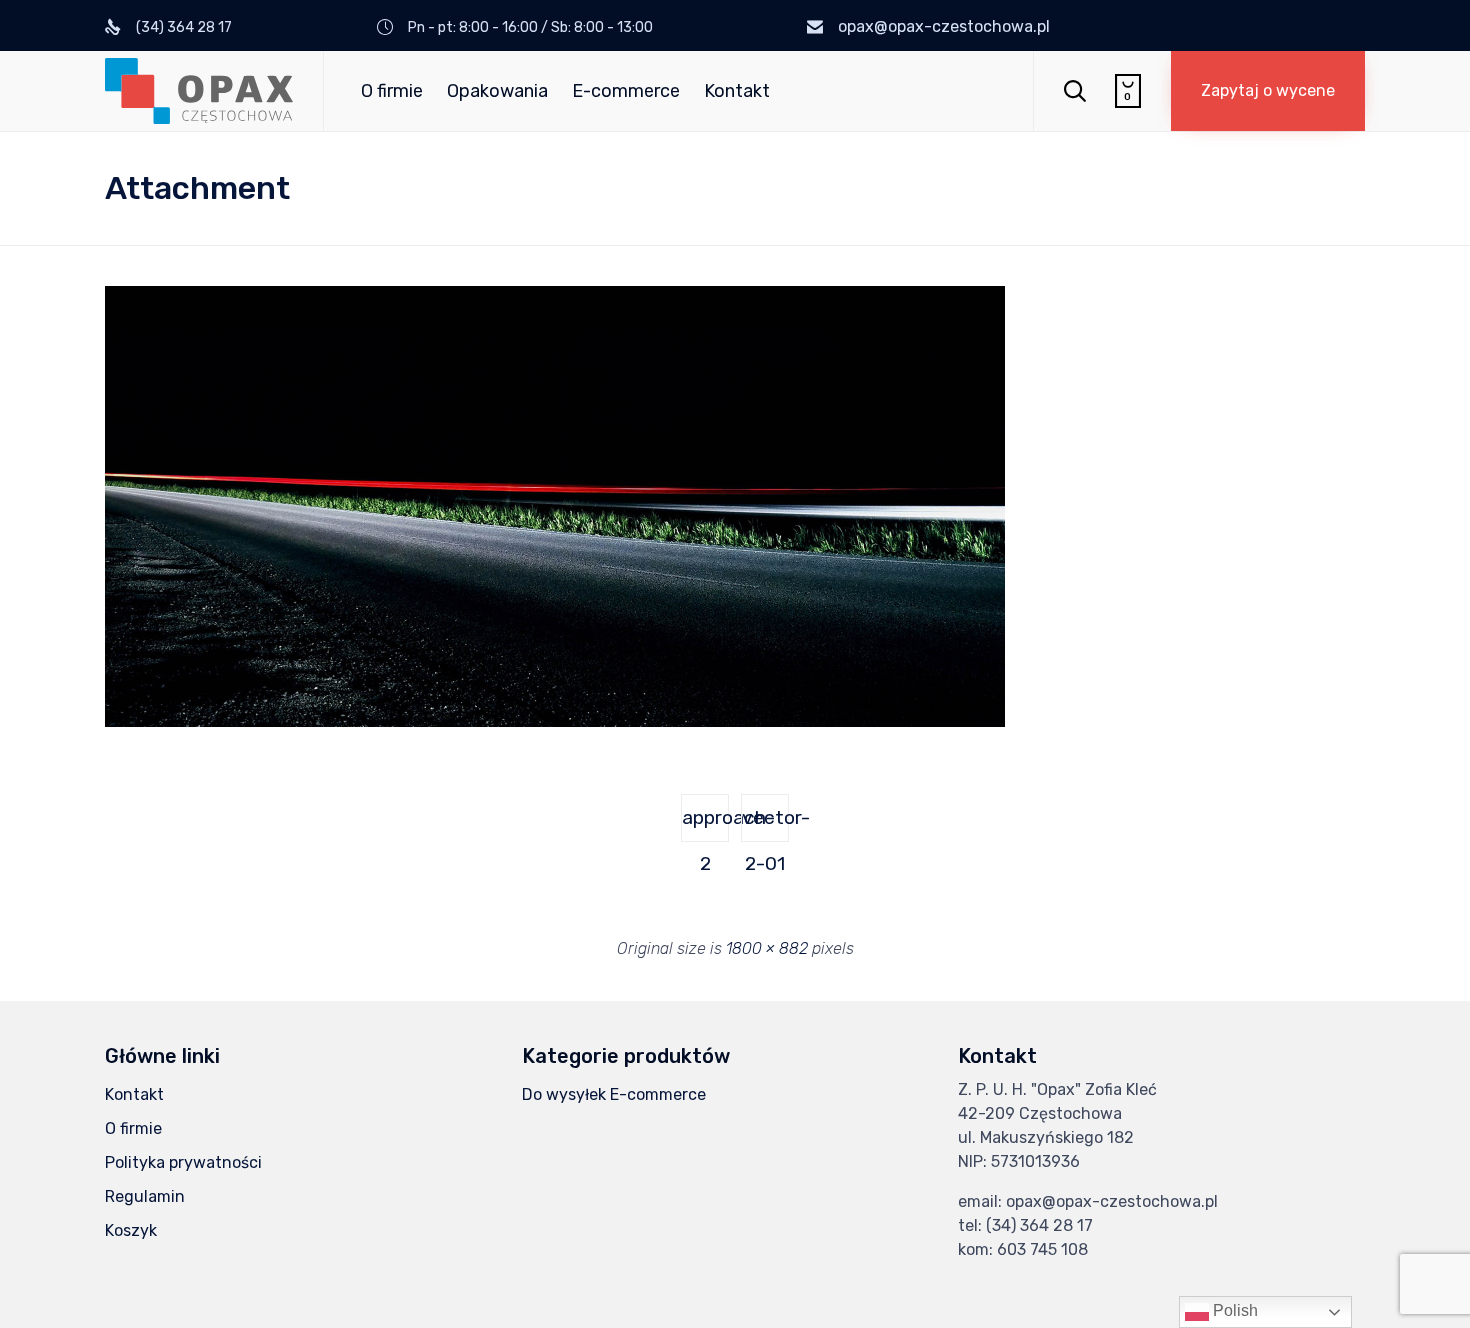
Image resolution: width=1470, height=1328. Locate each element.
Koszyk (131, 1230)
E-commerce (626, 91)
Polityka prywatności (183, 1162)
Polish (1233, 1310)
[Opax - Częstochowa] (199, 90)
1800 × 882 (767, 948)
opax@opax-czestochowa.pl (944, 26)
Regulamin (145, 1196)
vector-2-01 (765, 824)
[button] (1268, 91)
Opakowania (497, 91)
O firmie (392, 91)
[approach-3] (555, 722)
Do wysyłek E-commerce (614, 1094)
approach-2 (705, 824)
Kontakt (737, 91)
